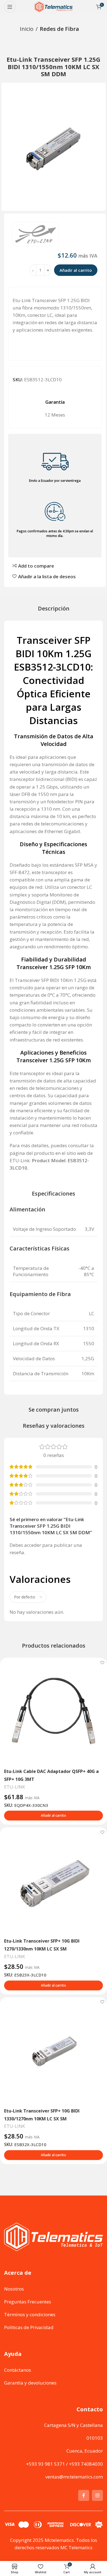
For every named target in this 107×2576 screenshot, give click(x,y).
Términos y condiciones (30, 2314)
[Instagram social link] (97, 2495)
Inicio (27, 29)
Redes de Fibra (59, 29)
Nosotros (14, 2289)
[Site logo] (54, 6)
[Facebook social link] (84, 2495)
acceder (33, 1545)
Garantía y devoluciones (30, 2382)
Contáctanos (18, 2370)
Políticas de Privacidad (29, 2327)
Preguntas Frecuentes (28, 2301)
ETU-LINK (15, 1787)
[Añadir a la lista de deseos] (102, 1662)
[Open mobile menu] (10, 7)
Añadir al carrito (76, 270)
